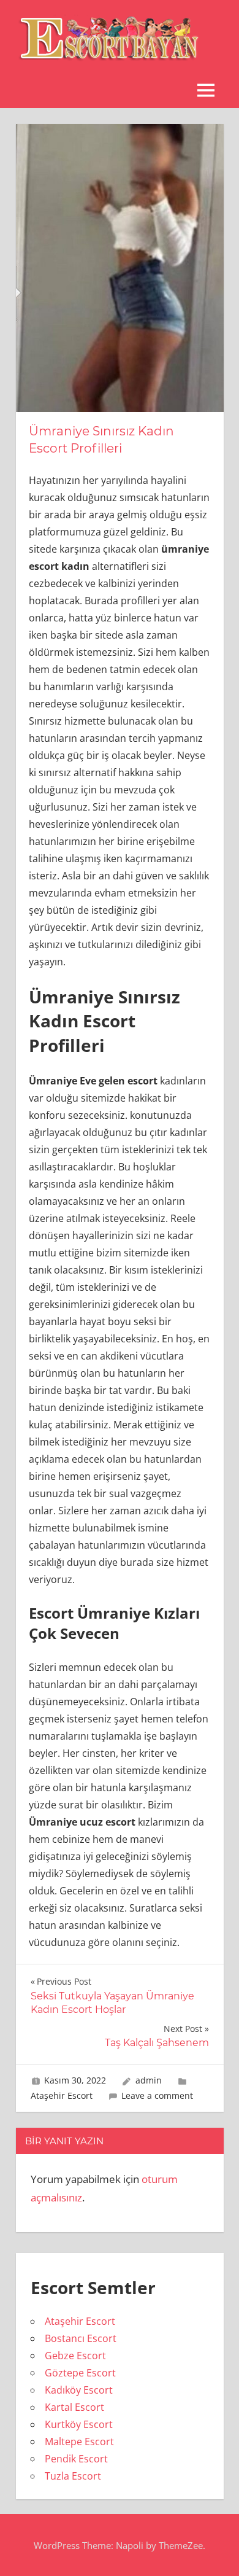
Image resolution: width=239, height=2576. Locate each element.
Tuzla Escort (73, 2476)
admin (149, 2080)
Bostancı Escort (81, 2338)
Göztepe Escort (80, 2373)
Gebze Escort (75, 2356)
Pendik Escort (76, 2459)
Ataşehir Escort (62, 2095)
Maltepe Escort (79, 2442)
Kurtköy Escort (79, 2424)
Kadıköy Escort (79, 2390)
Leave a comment (157, 2095)
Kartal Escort (74, 2407)
